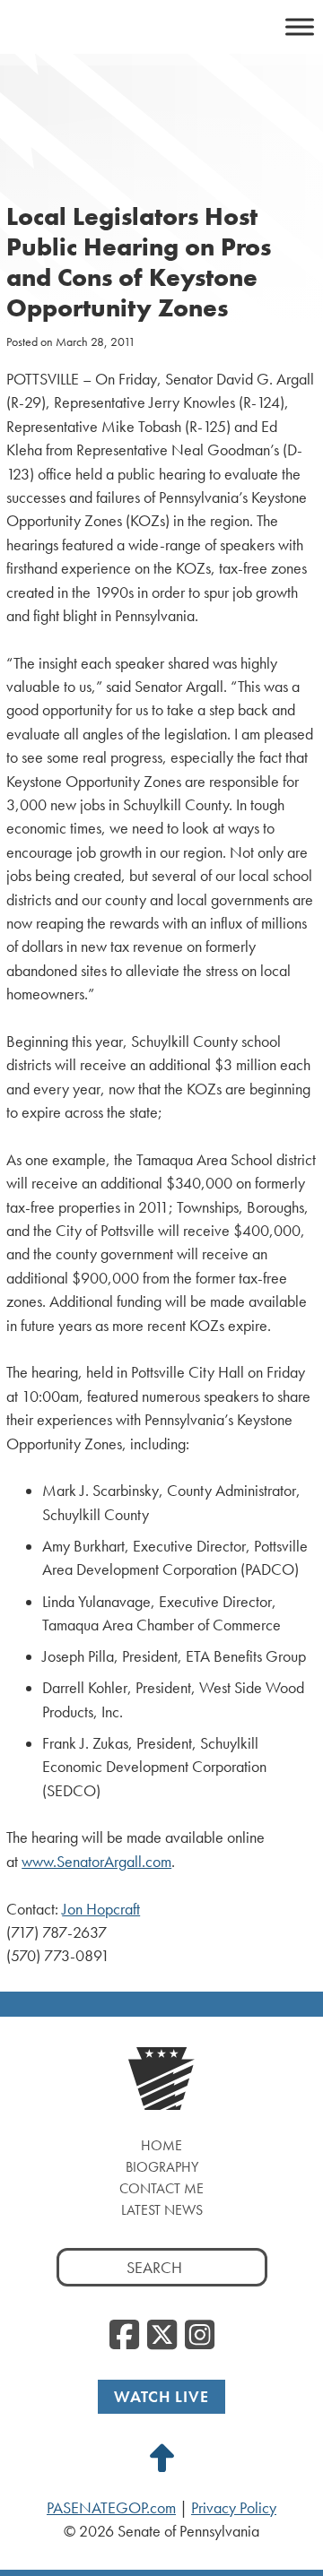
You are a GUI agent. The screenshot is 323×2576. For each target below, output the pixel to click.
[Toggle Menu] (300, 26)
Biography (162, 2167)
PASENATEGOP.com (111, 2508)
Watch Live (161, 2396)
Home (161, 2145)
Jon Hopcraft (101, 1909)
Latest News (162, 2210)
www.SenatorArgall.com (96, 1862)
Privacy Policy (234, 2508)
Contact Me (161, 2188)
